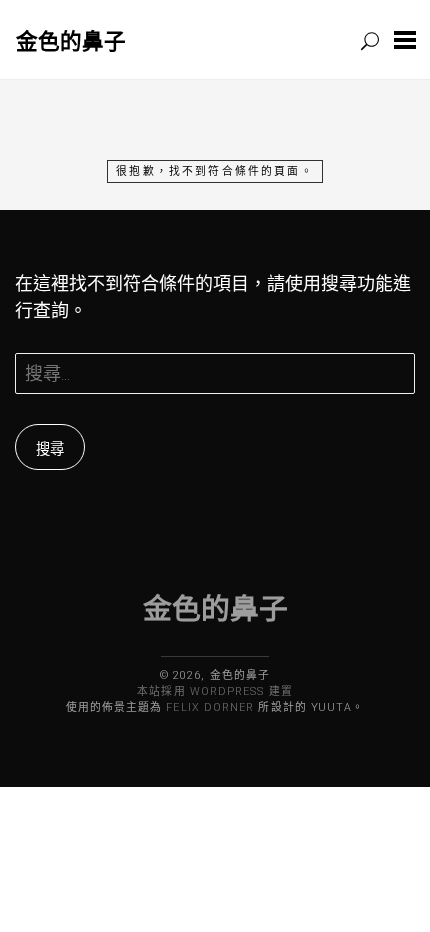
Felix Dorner (210, 707)
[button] (405, 39)
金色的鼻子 (71, 40)
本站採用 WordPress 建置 (214, 691)
